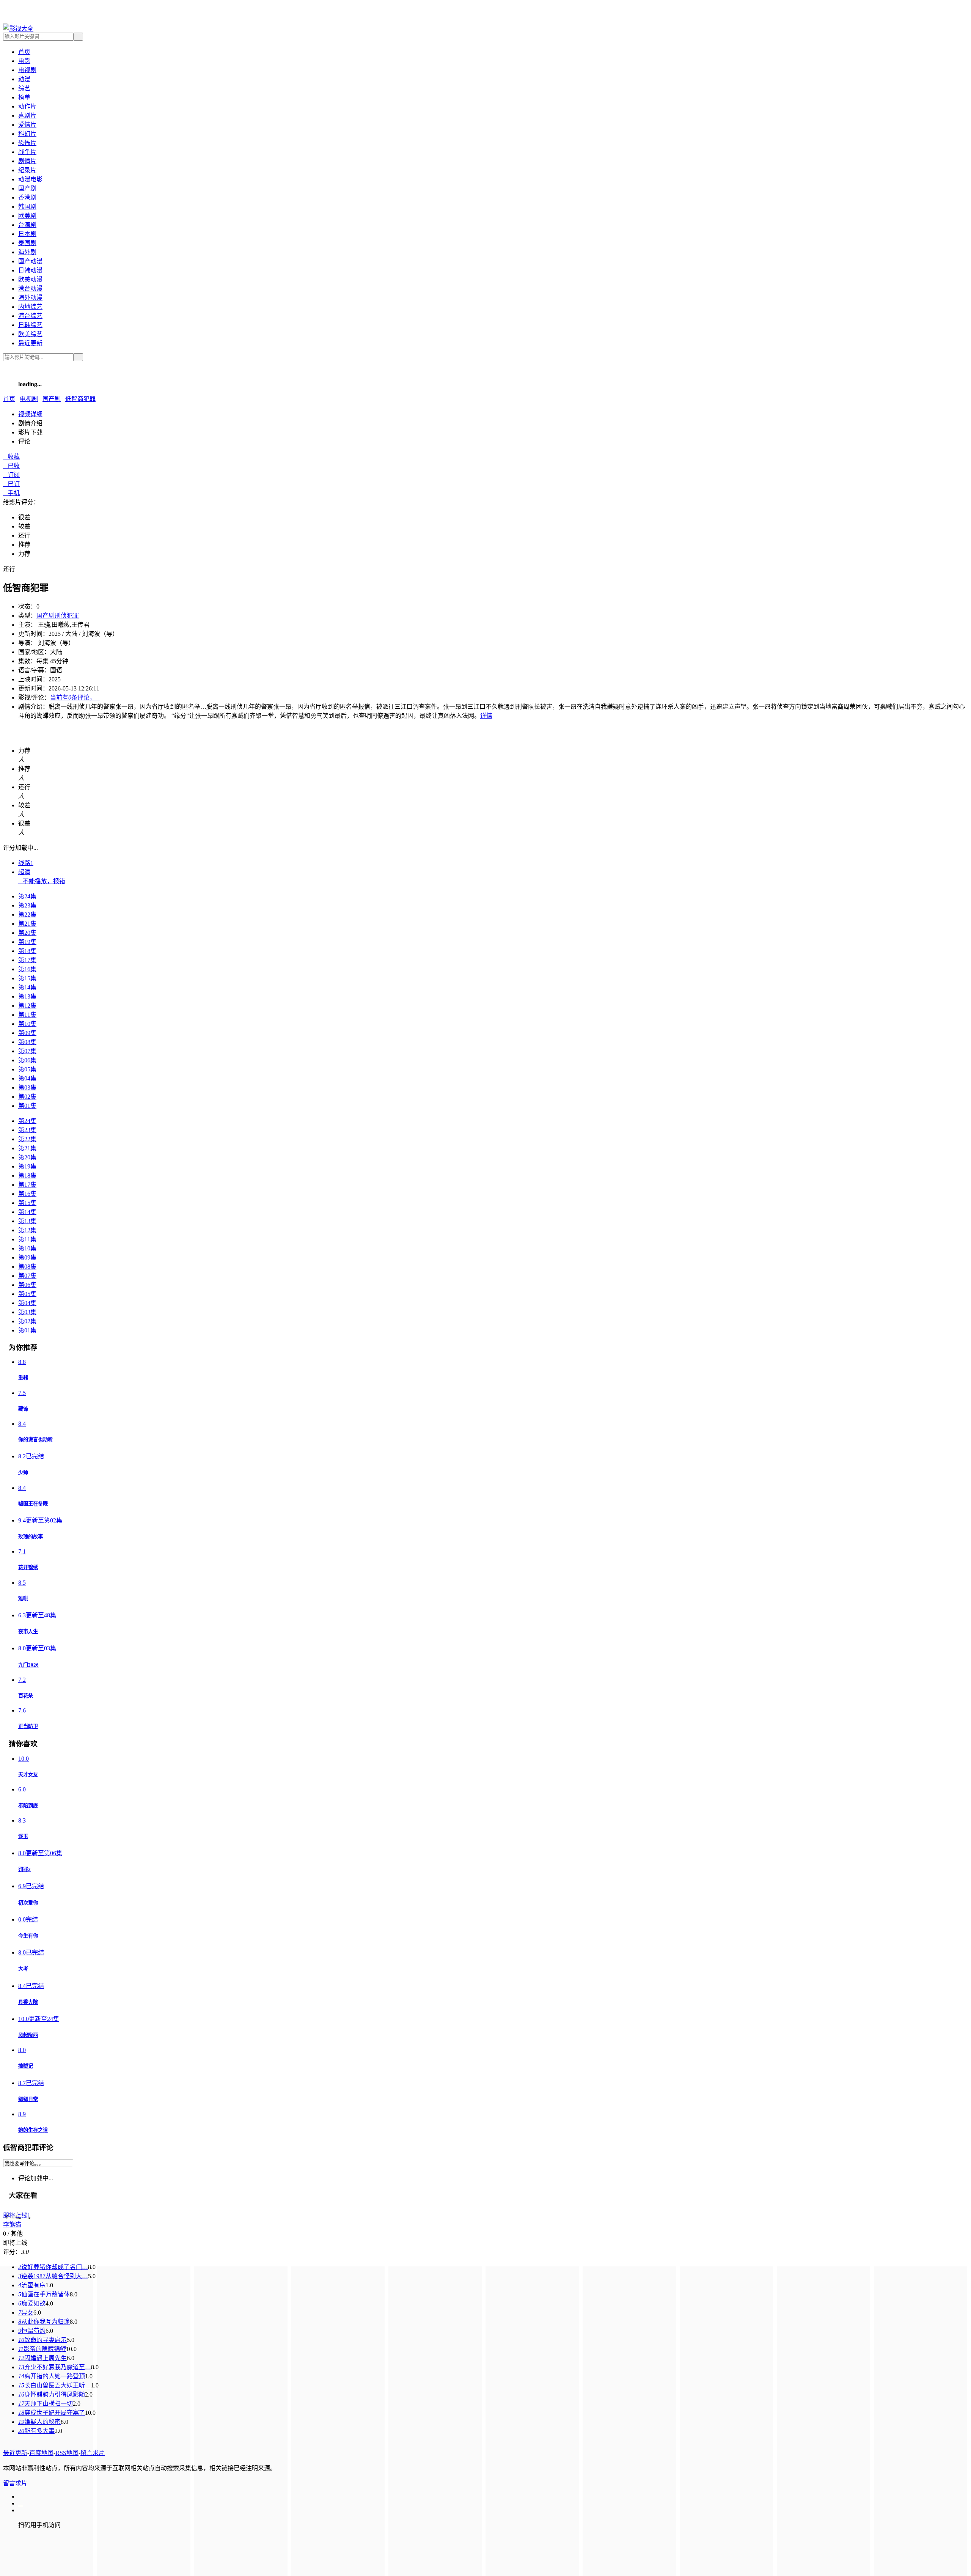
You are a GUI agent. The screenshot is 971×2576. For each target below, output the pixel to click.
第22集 (27, 914)
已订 (11, 484)
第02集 (27, 1097)
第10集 (27, 1024)
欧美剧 (27, 216)
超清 (24, 872)
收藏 (11, 457)
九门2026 (28, 1665)
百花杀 (26, 1696)
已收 (11, 466)
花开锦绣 (28, 1567)
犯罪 (73, 616)
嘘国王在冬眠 (33, 1504)
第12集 (27, 1006)
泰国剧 (27, 243)
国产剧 (27, 188)
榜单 (24, 97)
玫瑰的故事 (31, 1537)
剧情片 (27, 161)
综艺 (24, 88)
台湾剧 (27, 225)
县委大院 (28, 2002)
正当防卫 (28, 1726)
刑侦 (61, 616)
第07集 (27, 1051)
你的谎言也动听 (35, 1440)
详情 (486, 716)
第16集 (27, 969)
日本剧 (27, 234)
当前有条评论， (75, 697)
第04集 (27, 1078)
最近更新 (30, 343)
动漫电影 (30, 179)
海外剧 (27, 252)
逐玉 (23, 1836)
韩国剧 (27, 207)
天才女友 (28, 1775)
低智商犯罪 (80, 399)
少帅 (23, 1473)
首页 (24, 52)
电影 (24, 61)
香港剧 (27, 197)
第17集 (27, 960)
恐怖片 (27, 143)
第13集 (27, 996)
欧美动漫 (30, 279)
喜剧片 (27, 116)
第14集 (27, 987)
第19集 (27, 942)
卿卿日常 (28, 2099)
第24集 (27, 896)
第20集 (27, 933)
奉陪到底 (28, 1806)
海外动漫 (30, 298)
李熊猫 (12, 2225)
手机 (11, 493)
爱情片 (27, 125)
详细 (30, 414)
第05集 (27, 1069)
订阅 (11, 475)
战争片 (27, 152)
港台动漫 (30, 289)
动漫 (24, 79)
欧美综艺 (30, 334)
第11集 (27, 1015)
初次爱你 (28, 1903)
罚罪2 (24, 1869)
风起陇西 (28, 2035)
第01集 (27, 1106)
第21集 (27, 924)
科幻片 (27, 134)
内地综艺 (30, 307)
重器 (23, 1378)
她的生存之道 (33, 2130)
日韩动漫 (30, 270)
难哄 (23, 1599)
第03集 (27, 1087)
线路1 (26, 863)
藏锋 (23, 1409)
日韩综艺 (30, 325)
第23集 (27, 905)
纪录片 (27, 170)
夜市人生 (28, 1632)
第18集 (27, 951)
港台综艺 (30, 316)
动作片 (27, 106)
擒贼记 (26, 2066)
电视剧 (27, 70)
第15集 (27, 978)
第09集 (27, 1033)
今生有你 (28, 1936)
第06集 (27, 1060)
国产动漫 (30, 261)
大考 (23, 1969)
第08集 (27, 1042)
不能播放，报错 (42, 881)
